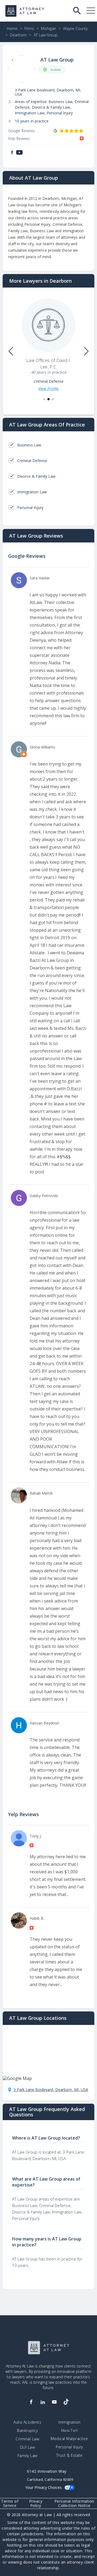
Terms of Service (10, 2503)
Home (12, 28)
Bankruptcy (27, 2431)
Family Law (27, 2456)
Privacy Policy (36, 2503)
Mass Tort (70, 2430)
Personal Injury (69, 2447)
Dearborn (18, 35)
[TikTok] (66, 2402)
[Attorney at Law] (25, 11)
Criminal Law (27, 2439)
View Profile (48, 389)
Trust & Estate (70, 2455)
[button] (44, 399)
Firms (29, 28)
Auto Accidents (27, 2422)
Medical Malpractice (69, 2439)
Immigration (69, 2422)
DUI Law (27, 2447)
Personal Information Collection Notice (74, 2503)
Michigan (48, 28)
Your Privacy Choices (44, 2487)
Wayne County (75, 28)
